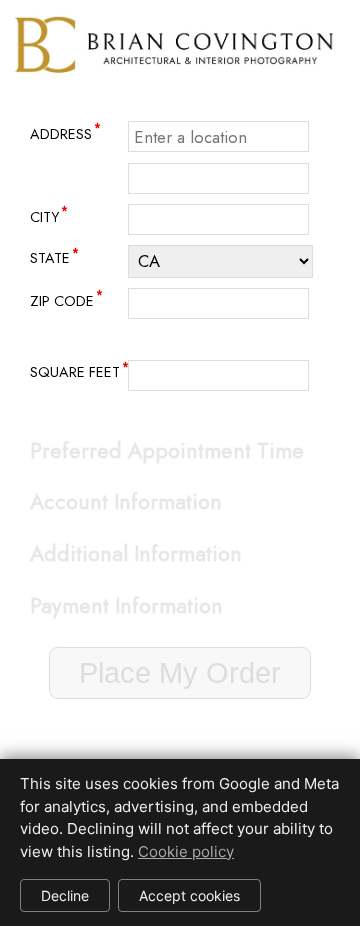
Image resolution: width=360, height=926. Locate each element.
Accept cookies (189, 895)
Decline (65, 895)
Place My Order (180, 673)
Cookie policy (186, 851)
